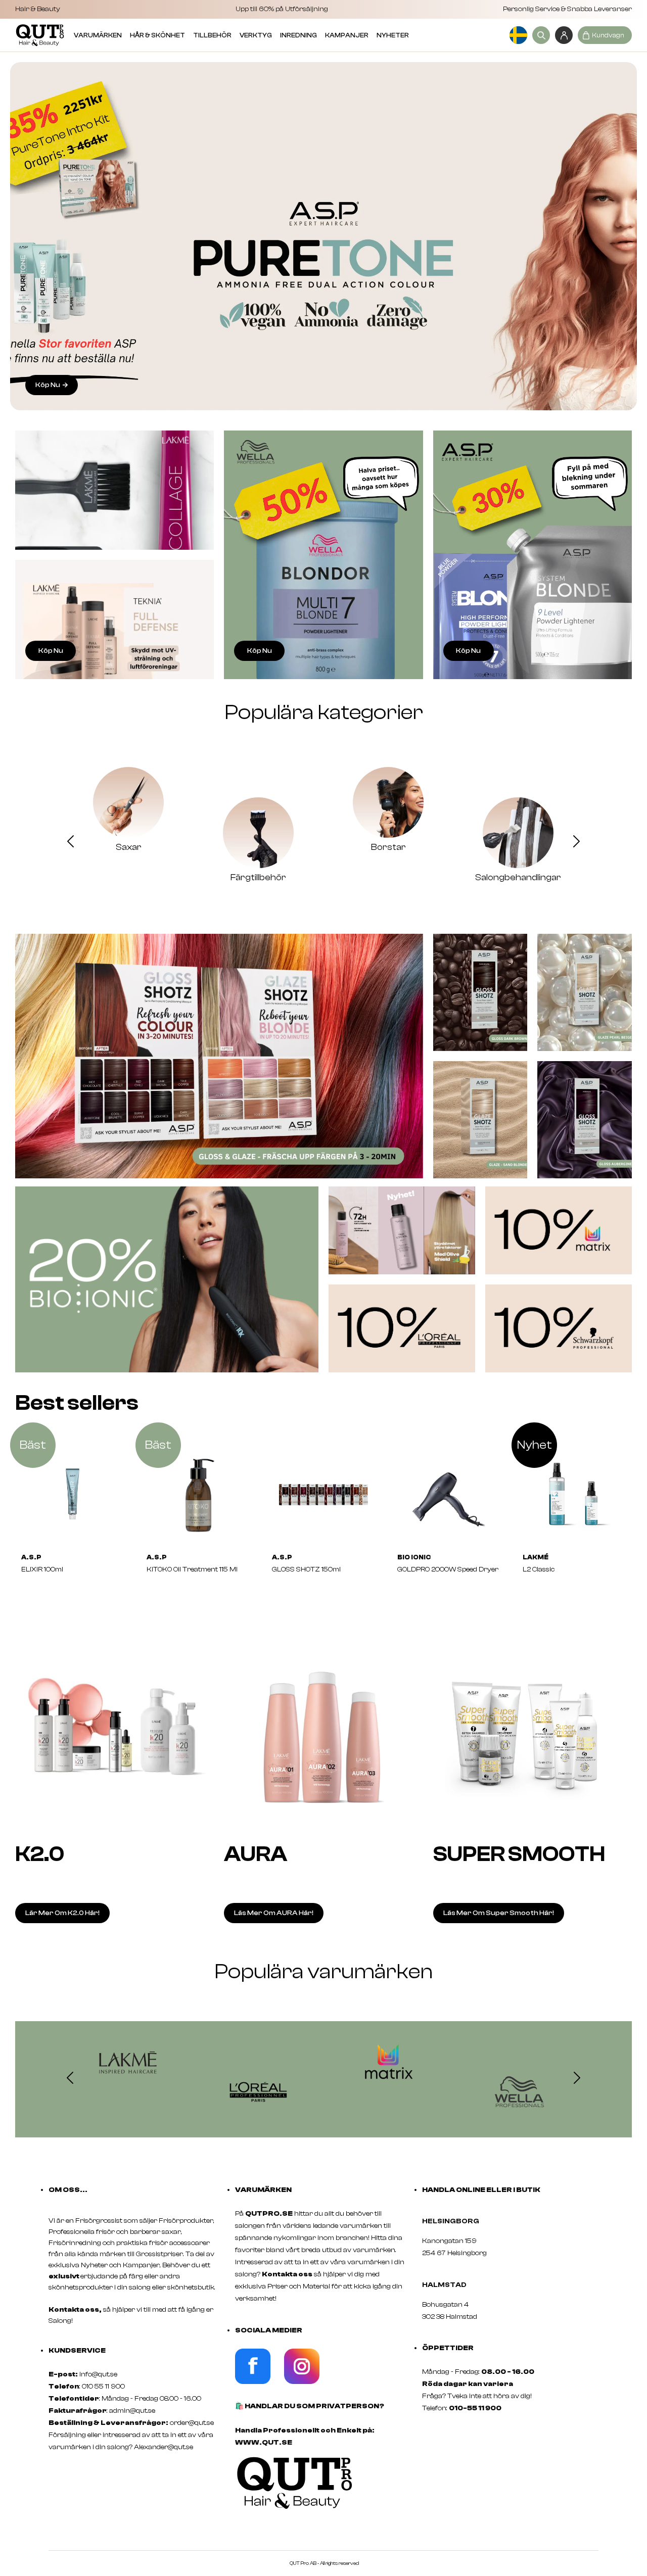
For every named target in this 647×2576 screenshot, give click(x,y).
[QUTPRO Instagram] (302, 2382)
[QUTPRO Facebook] (253, 2382)
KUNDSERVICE (77, 2351)
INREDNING (298, 35)
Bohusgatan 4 (445, 2305)
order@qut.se (192, 2423)
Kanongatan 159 (465, 2241)
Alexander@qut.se (164, 2447)
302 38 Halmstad (450, 2317)
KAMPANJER (347, 35)
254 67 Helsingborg (454, 2253)
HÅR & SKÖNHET (157, 35)
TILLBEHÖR (212, 35)
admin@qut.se (132, 2411)
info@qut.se (98, 2374)
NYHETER (393, 35)
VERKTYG (256, 35)
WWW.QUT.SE (264, 2443)
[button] (71, 843)
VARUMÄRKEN (98, 35)
